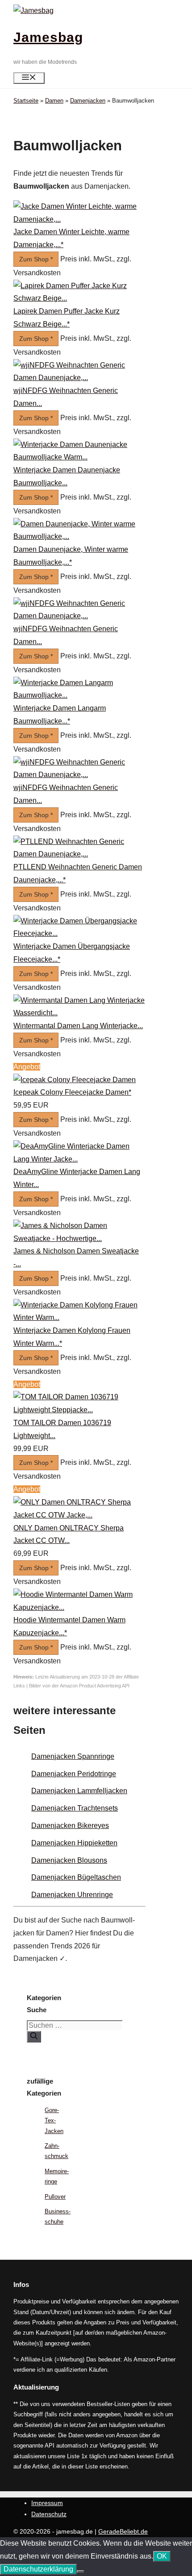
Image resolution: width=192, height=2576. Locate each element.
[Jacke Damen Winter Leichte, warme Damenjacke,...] (79, 219)
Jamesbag (48, 37)
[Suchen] (34, 2037)
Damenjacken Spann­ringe (73, 1756)
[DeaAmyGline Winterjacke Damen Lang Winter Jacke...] (79, 1159)
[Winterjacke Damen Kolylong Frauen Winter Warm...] (79, 1317)
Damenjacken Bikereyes (70, 1826)
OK (162, 2556)
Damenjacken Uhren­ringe (72, 1895)
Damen (54, 101)
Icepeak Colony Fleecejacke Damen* (72, 1092)
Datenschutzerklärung (38, 2569)
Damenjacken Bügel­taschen (76, 1877)
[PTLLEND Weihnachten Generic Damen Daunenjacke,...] (79, 854)
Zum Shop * (36, 259)
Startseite (26, 101)
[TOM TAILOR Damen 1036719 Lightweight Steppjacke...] (79, 1410)
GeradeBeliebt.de (123, 2531)
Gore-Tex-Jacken (54, 2121)
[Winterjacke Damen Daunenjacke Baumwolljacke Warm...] (79, 457)
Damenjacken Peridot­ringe (74, 1774)
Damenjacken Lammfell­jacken (79, 1791)
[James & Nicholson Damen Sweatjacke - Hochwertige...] (79, 1238)
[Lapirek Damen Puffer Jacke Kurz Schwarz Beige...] (79, 298)
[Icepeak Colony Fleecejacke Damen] (75, 1080)
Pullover (55, 2197)
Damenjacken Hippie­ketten (74, 1843)
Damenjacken (88, 101)
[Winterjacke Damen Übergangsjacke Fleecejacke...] (79, 933)
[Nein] (80, 2572)
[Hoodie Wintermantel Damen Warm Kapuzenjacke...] (79, 1607)
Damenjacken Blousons (69, 1860)
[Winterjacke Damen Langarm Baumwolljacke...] (79, 695)
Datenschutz (49, 2514)
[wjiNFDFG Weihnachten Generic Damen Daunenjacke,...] (79, 378)
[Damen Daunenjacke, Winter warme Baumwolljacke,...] (79, 536)
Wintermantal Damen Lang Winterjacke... (78, 1026)
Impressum (47, 2503)
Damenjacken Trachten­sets (75, 1808)
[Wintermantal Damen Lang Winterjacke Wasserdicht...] (79, 1013)
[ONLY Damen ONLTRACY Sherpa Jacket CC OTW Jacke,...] (79, 1515)
